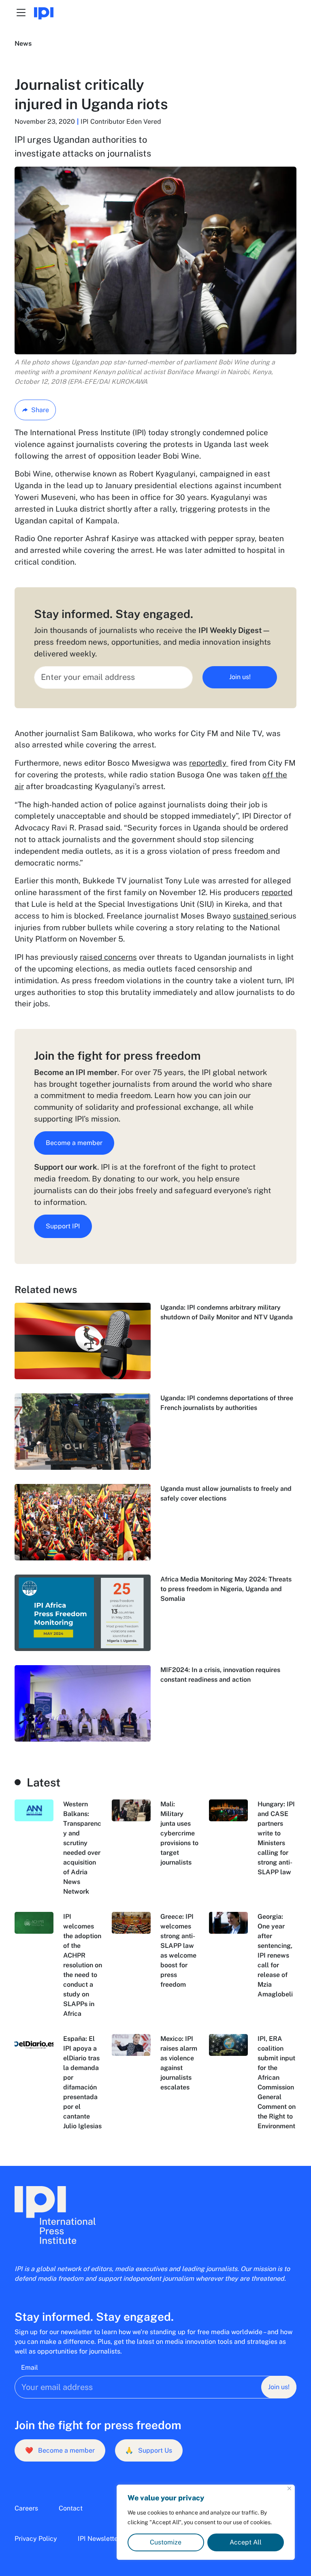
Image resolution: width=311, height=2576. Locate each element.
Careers (26, 2508)
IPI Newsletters (101, 2539)
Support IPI (63, 1226)
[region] (206, 2522)
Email (30, 2368)
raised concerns (108, 957)
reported (277, 892)
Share (40, 410)
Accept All (246, 2542)
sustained (251, 916)
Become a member (74, 1143)
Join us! (240, 677)
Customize (166, 2542)
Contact (71, 2508)
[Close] (289, 2488)
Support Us (149, 2450)
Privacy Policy (36, 2539)
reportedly (209, 763)
